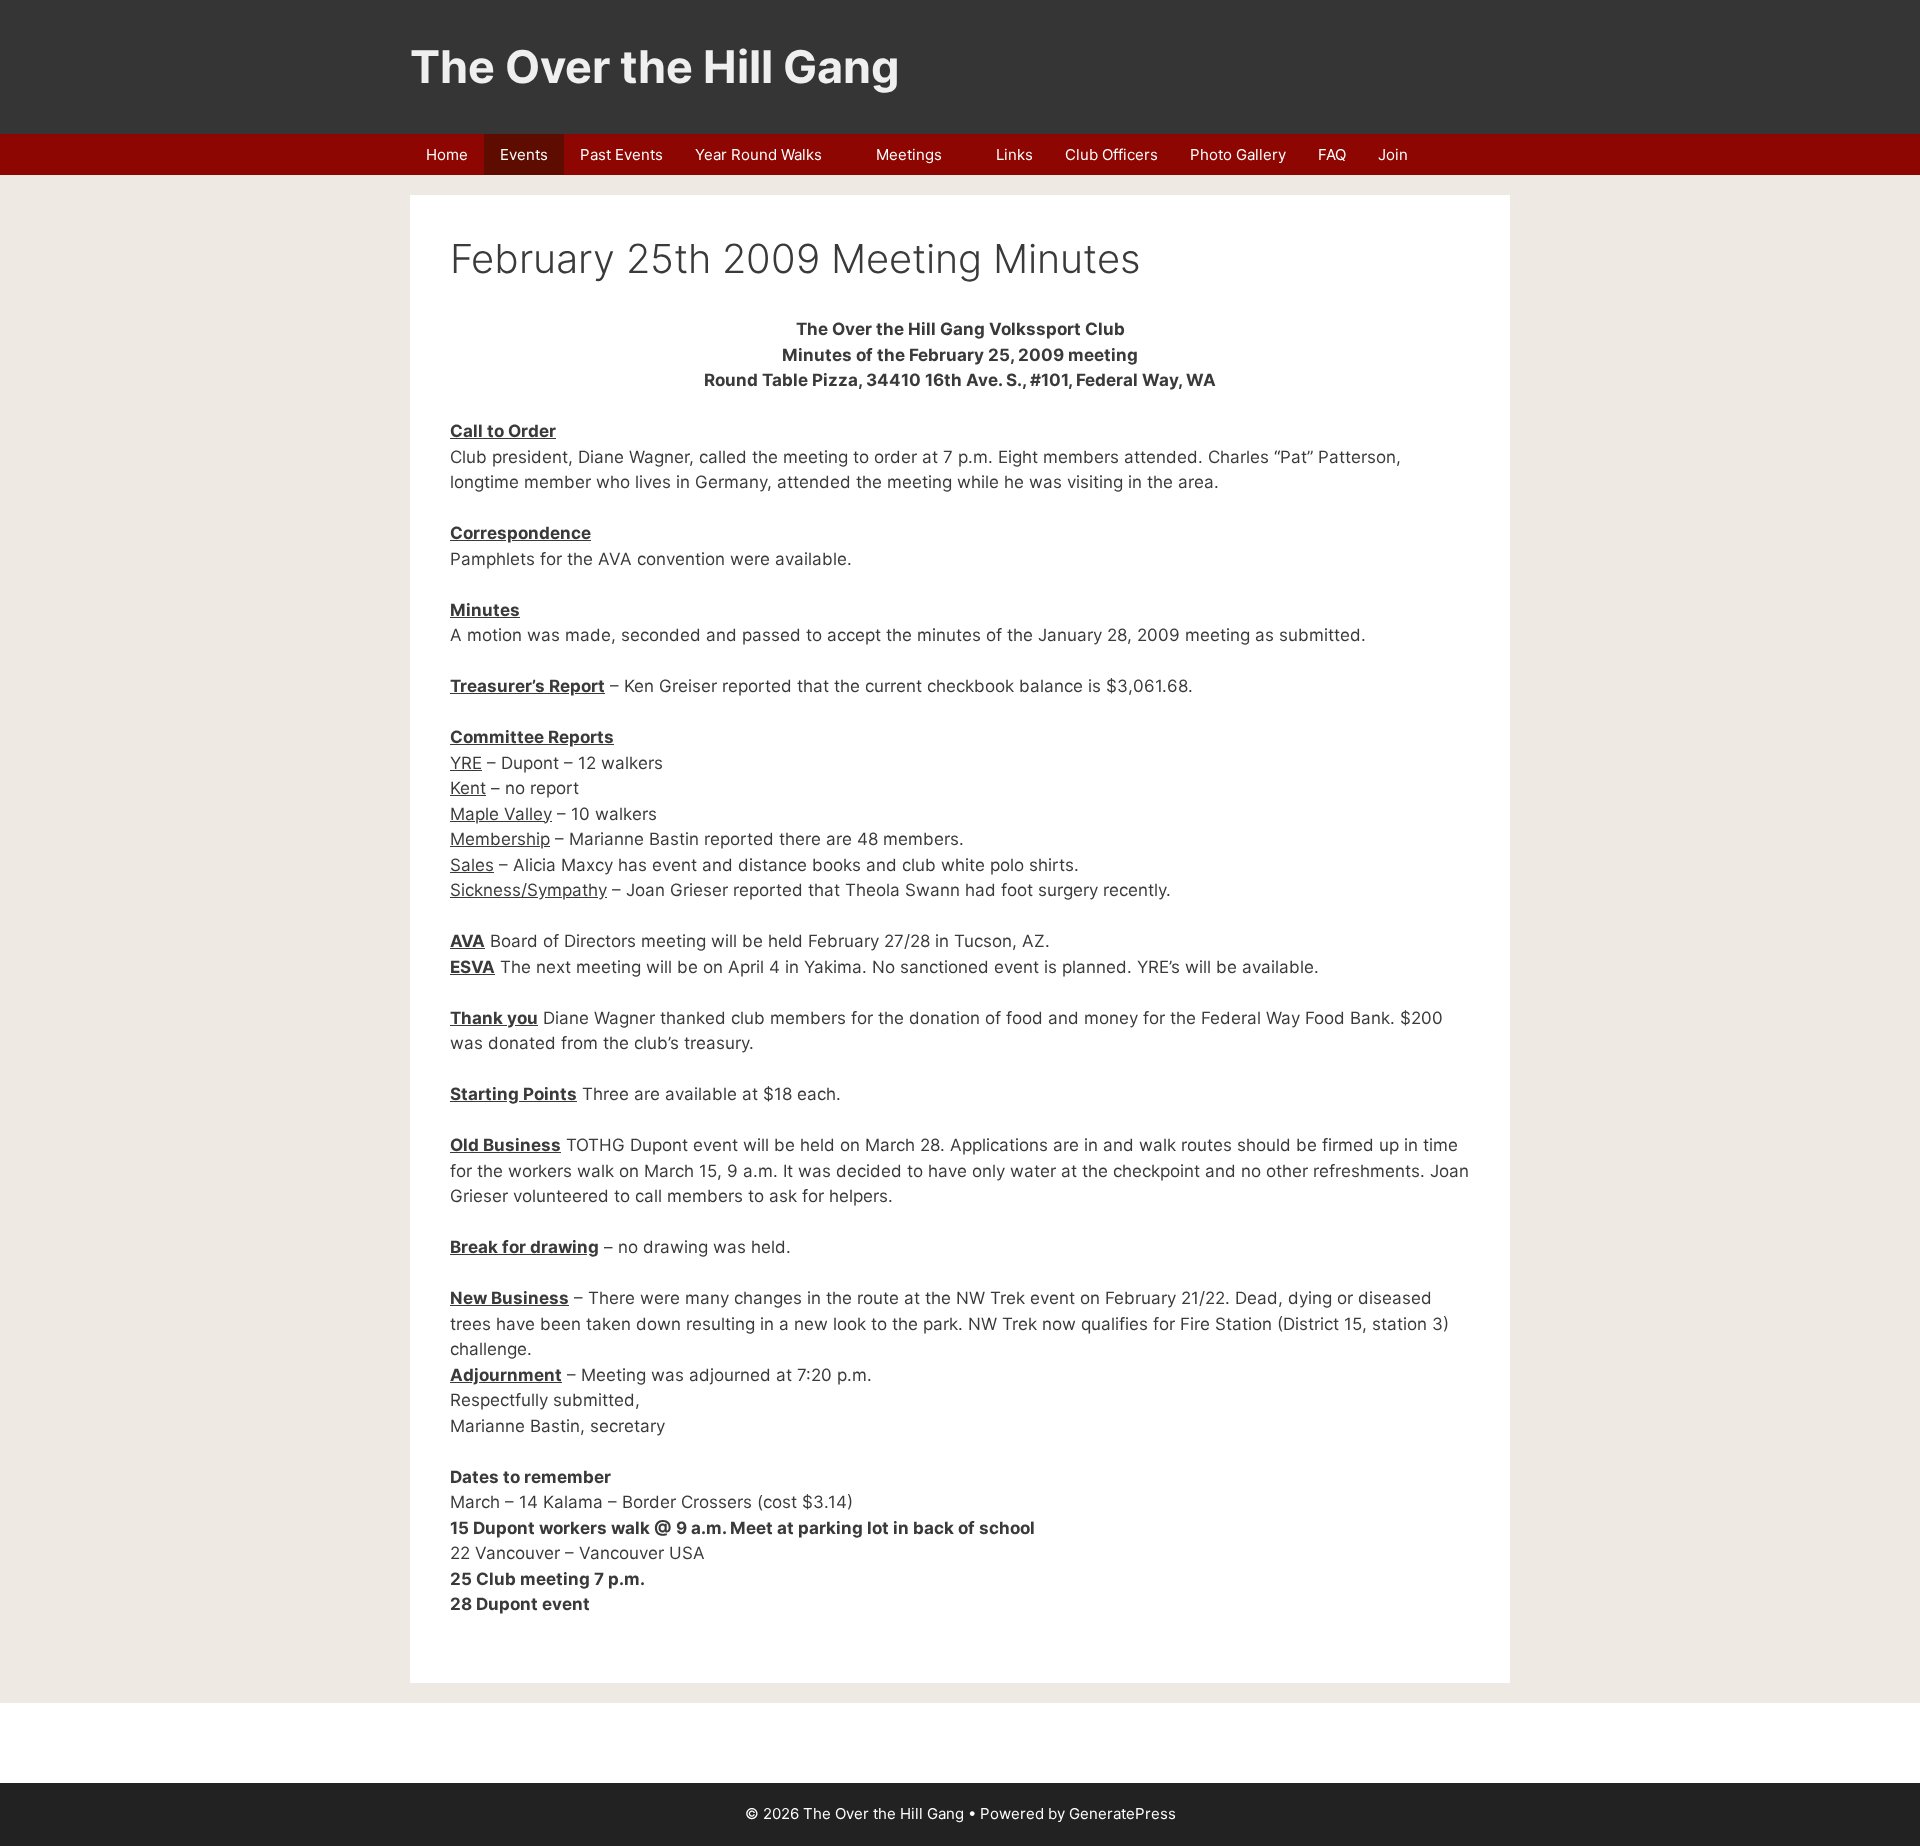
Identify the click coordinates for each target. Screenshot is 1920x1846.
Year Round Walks (758, 154)
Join (1393, 154)
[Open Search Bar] (1484, 154)
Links (1014, 154)
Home (447, 154)
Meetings (909, 154)
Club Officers (1111, 154)
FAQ (1332, 154)
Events (524, 154)
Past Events (621, 154)
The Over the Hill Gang (655, 66)
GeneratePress (1122, 1813)
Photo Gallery (1238, 154)
